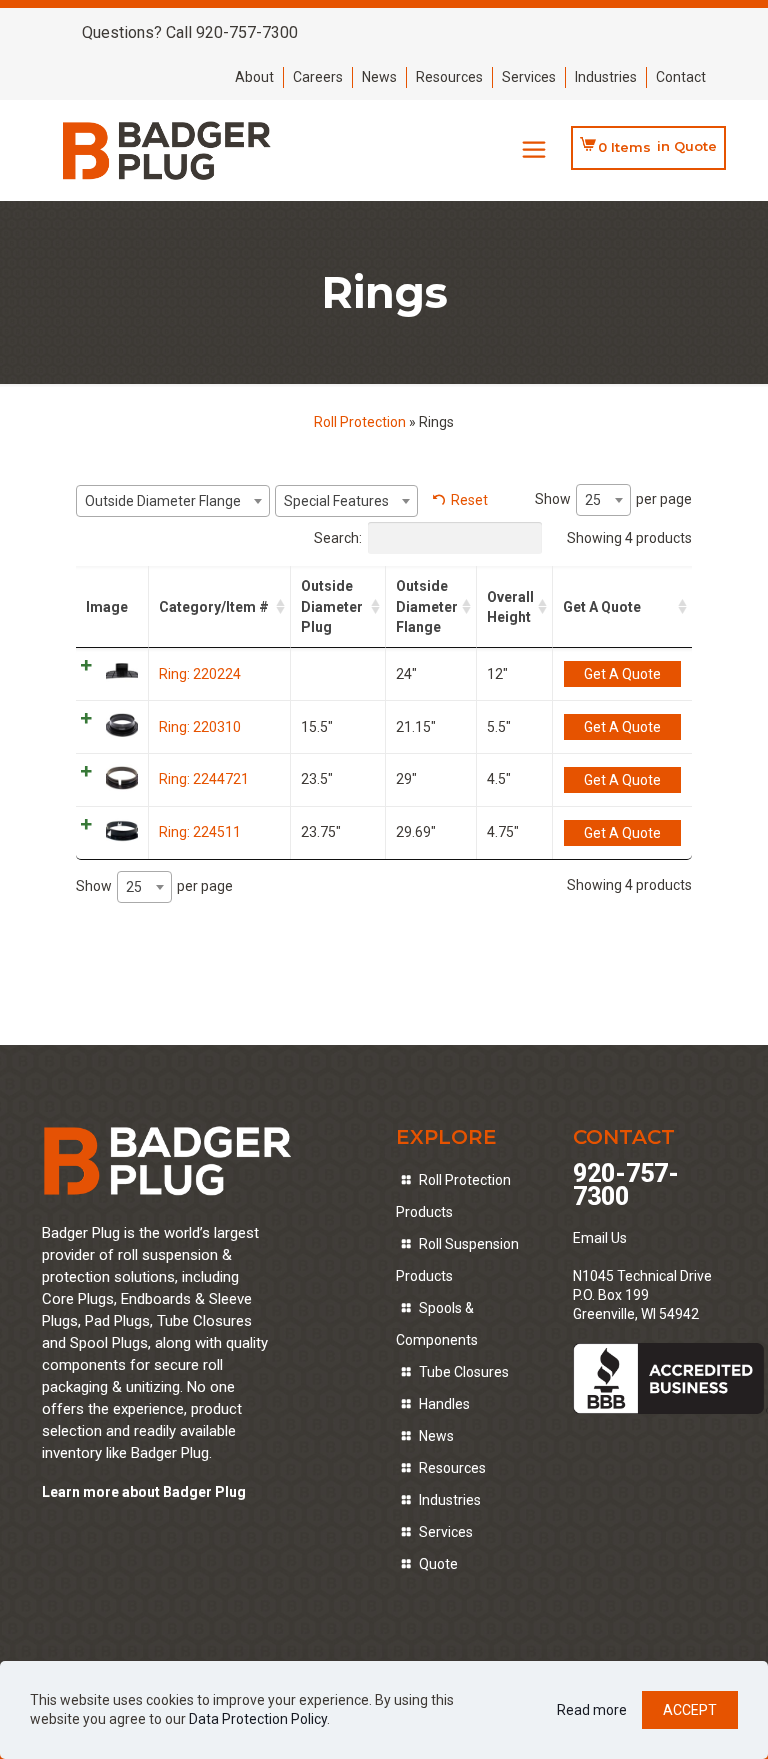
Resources (449, 77)
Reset (469, 500)
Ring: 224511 (200, 832)
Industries (606, 77)
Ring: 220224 (200, 674)
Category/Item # (214, 607)
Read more (592, 1710)
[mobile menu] (534, 150)
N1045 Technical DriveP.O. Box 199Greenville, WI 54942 (642, 1295)
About (254, 77)
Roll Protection (360, 422)
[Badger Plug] (167, 150)
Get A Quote (602, 607)
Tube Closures (464, 1372)
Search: (338, 538)
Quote (438, 1564)
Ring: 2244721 (204, 779)
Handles (444, 1404)
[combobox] (173, 501)
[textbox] (173, 501)
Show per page (613, 499)
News (379, 77)
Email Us (600, 1238)
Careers (318, 77)
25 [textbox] (593, 500)
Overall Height (510, 607)
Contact (681, 77)
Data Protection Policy (258, 1719)
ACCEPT (690, 1710)
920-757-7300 (626, 1185)
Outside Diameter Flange (427, 606)
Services (529, 77)
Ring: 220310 (200, 727)
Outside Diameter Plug (332, 606)
